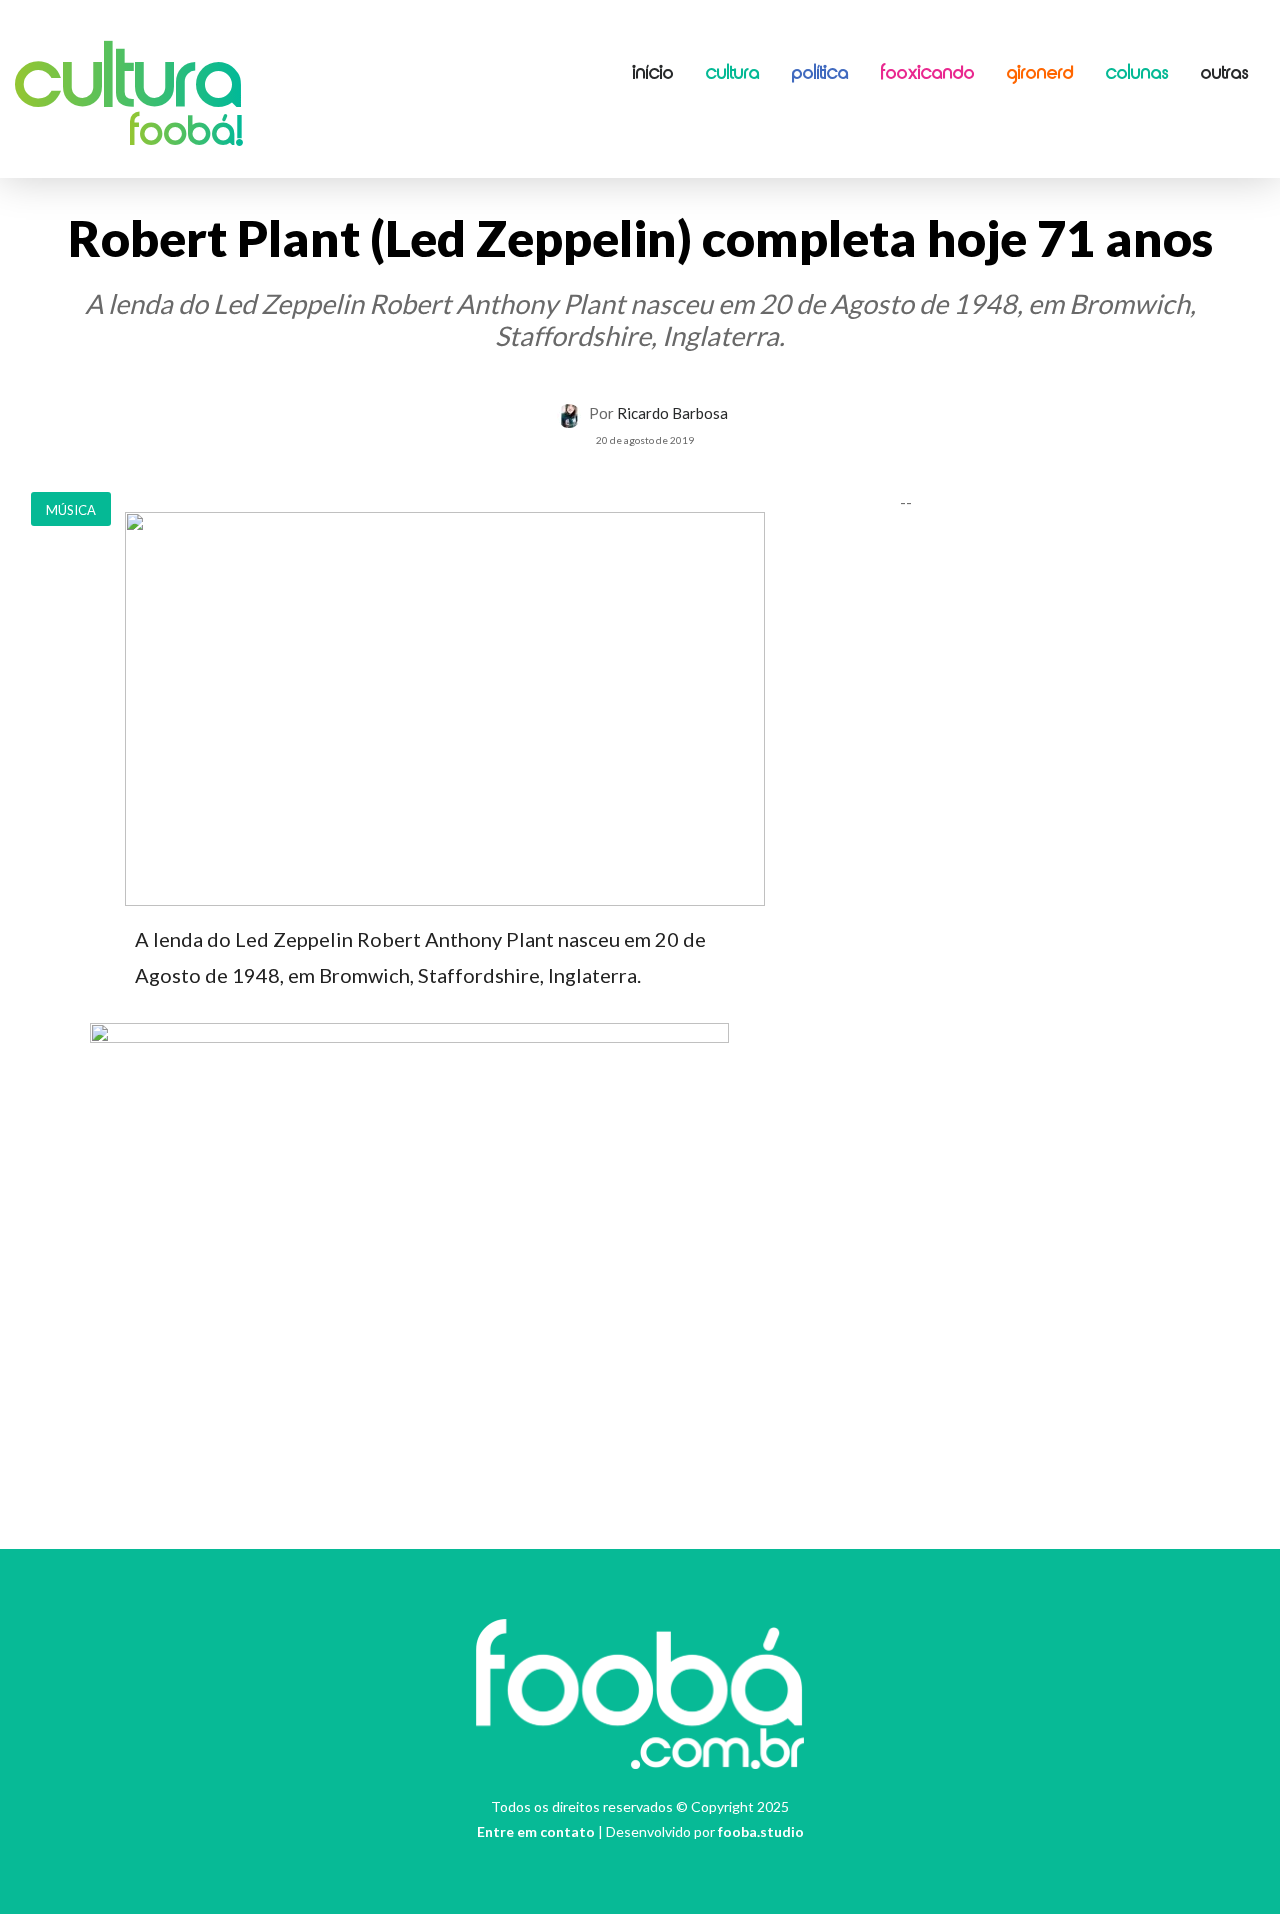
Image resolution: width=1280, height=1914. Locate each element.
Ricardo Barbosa (672, 413)
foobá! (186, 133)
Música (71, 510)
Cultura (129, 85)
